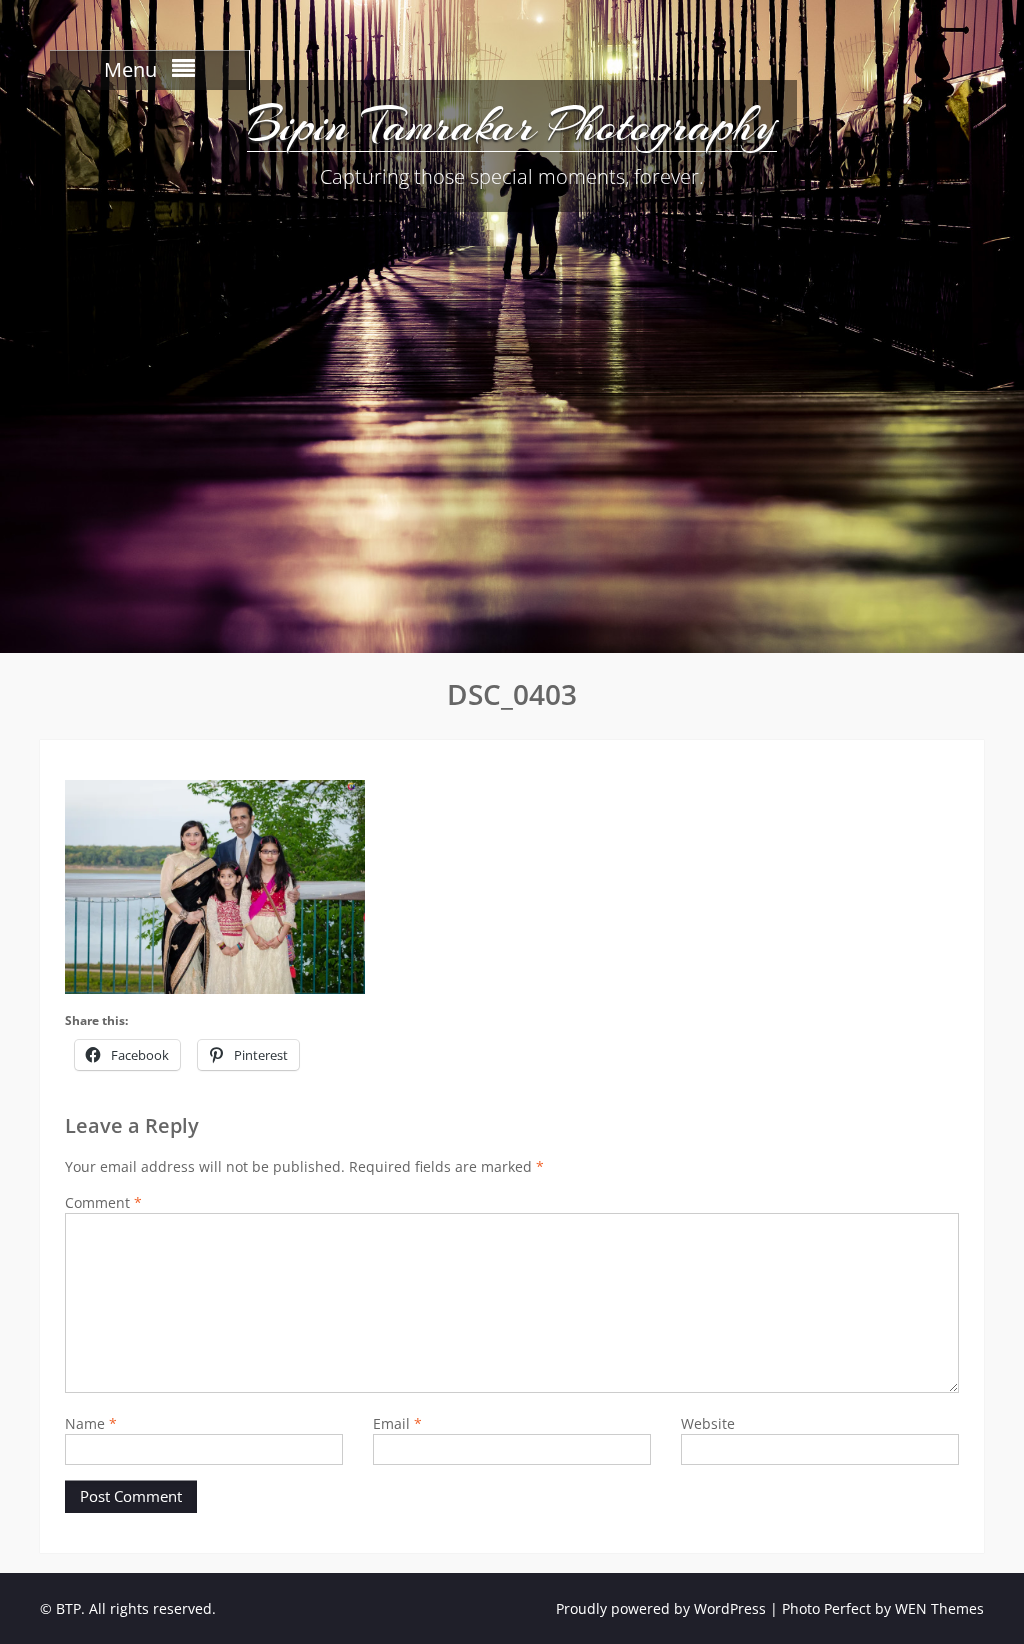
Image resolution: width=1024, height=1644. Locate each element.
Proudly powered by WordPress (661, 1608)
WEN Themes (939, 1608)
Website (708, 1423)
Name (91, 1423)
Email (397, 1423)
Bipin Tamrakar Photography (512, 125)
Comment (103, 1202)
